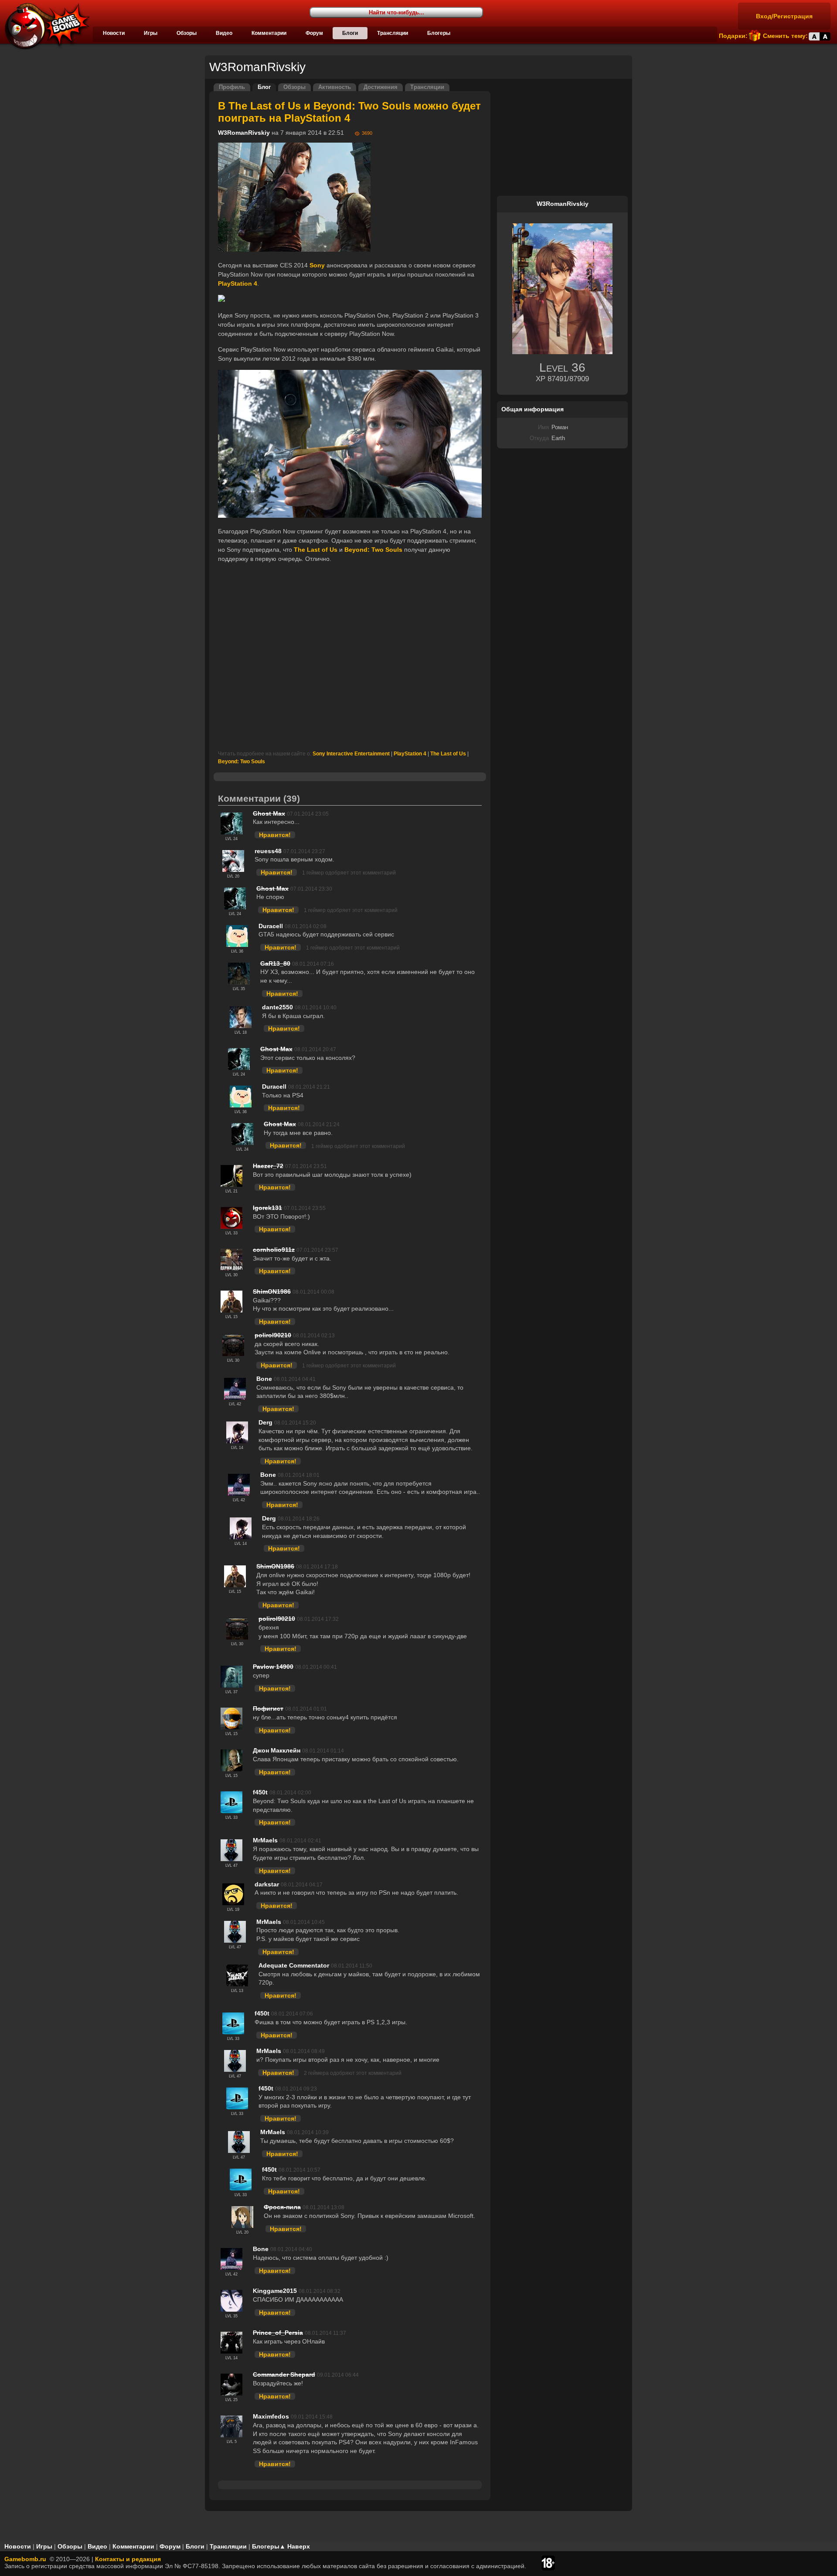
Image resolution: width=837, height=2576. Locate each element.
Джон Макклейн (277, 1750)
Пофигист (268, 1708)
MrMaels (265, 1840)
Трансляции (393, 33)
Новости (114, 33)
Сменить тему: (785, 36)
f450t (260, 1792)
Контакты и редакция (128, 2559)
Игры (151, 33)
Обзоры (187, 33)
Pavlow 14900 (273, 1667)
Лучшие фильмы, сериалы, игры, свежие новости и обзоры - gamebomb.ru (45, 26)
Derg (265, 1422)
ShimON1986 (272, 1291)
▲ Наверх (295, 2546)
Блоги (350, 33)
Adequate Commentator (294, 1965)
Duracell (271, 926)
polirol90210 (273, 1335)
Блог (264, 87)
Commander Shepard (284, 2374)
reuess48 (268, 851)
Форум (314, 33)
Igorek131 (267, 1208)
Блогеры (439, 33)
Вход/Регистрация (784, 16)
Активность (335, 87)
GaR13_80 (275, 963)
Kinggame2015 (275, 2291)
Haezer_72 (268, 1166)
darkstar (267, 1884)
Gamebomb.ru (25, 2559)
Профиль (232, 87)
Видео (224, 33)
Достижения (381, 87)
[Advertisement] (350, 657)
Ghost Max (269, 813)
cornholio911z (274, 1250)
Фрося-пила (282, 2207)
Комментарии (269, 33)
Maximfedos (271, 2416)
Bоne (264, 1379)
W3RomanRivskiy (244, 133)
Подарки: (733, 36)
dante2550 (277, 1007)
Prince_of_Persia (278, 2333)
